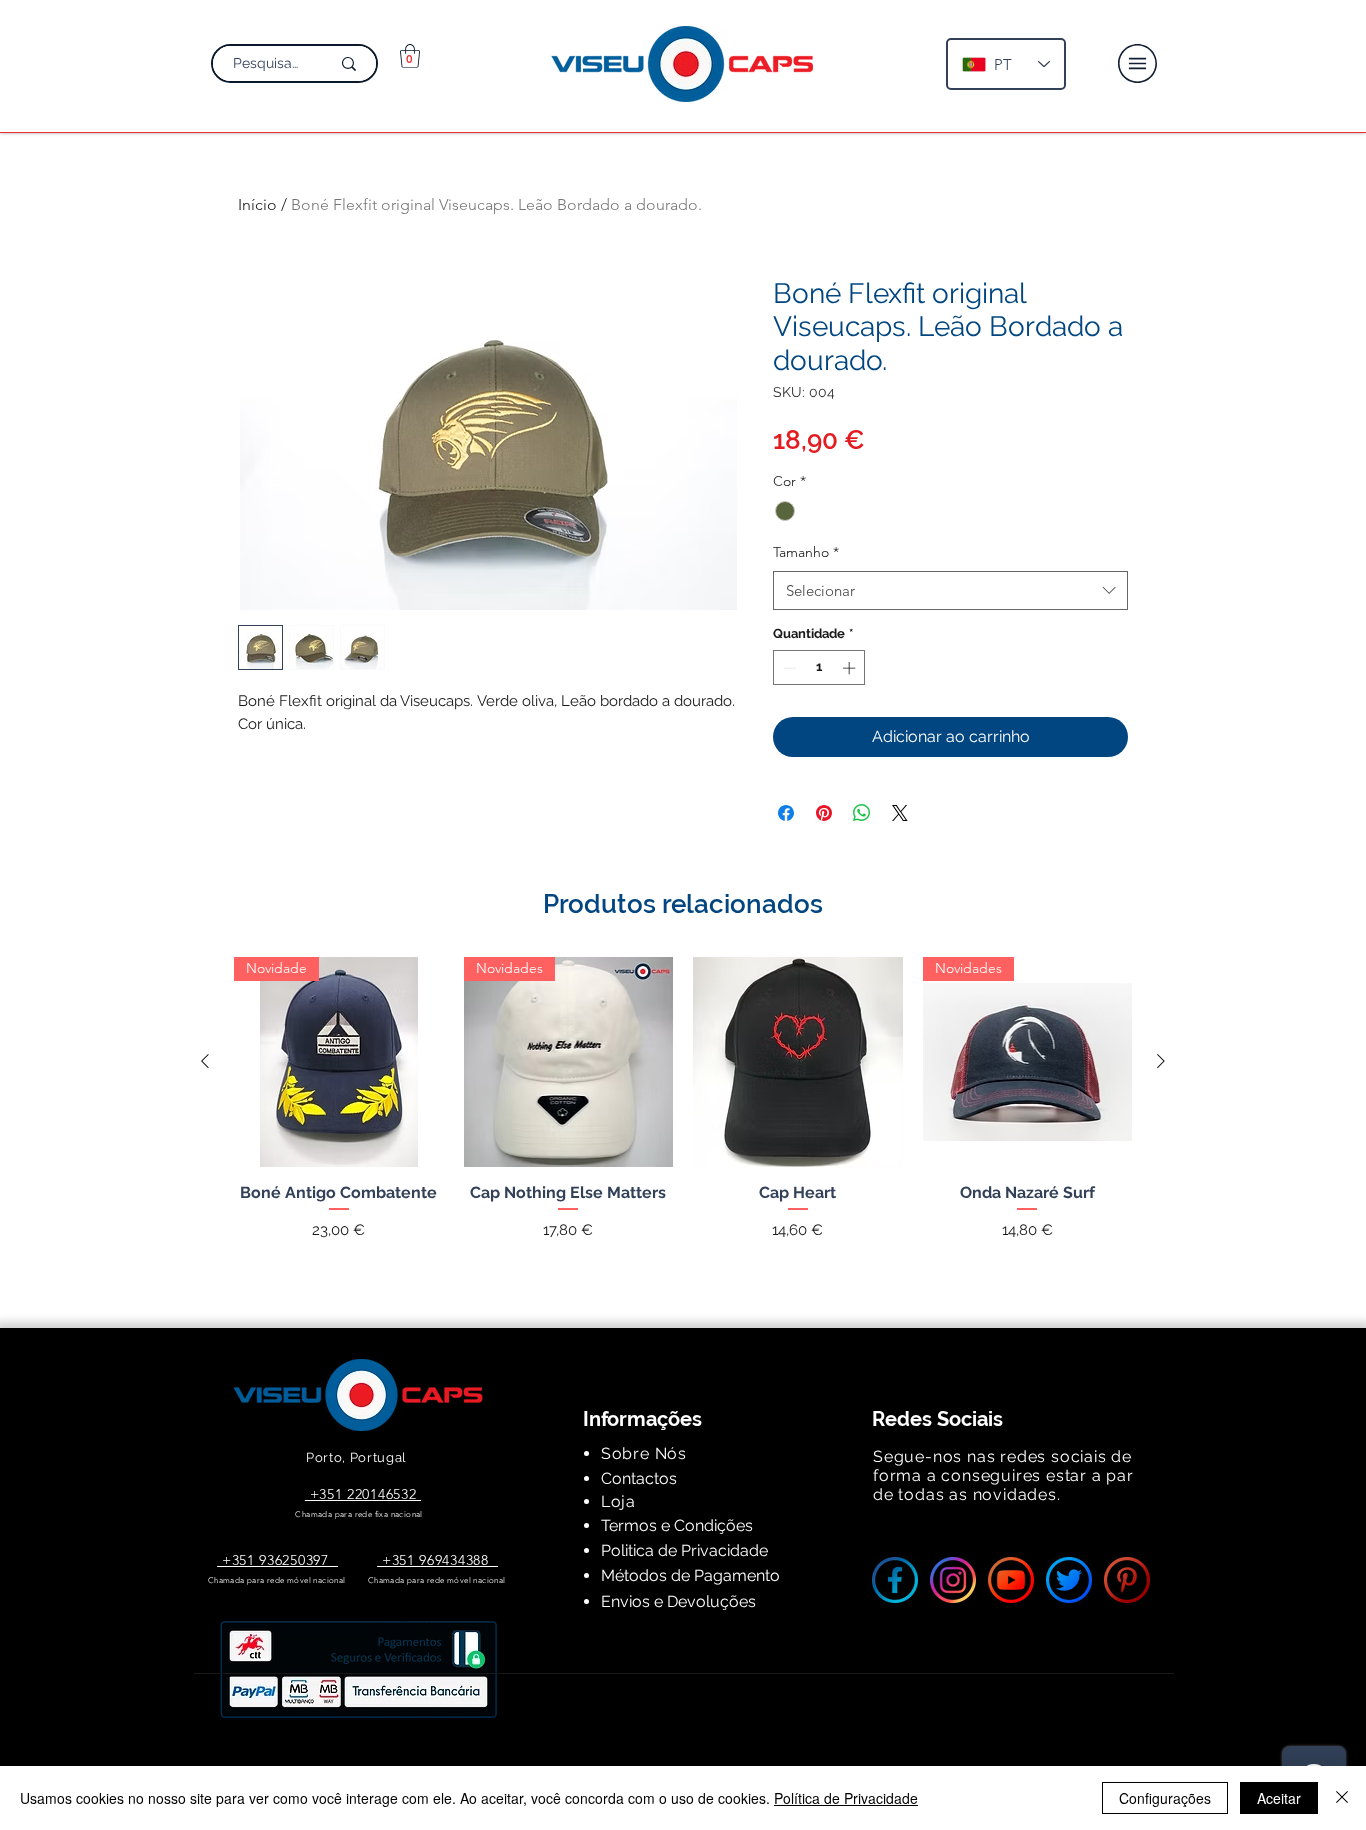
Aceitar (1279, 1798)
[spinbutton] (819, 668)
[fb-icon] (895, 1580)
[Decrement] (788, 668)
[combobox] (950, 590)
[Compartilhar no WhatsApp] (862, 813)
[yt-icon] (1011, 1580)
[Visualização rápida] (798, 1062)
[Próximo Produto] (1161, 1061)
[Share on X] (900, 813)
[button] (410, 56)
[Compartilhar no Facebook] (786, 813)
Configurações (1165, 1798)
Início (257, 204)
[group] (683, 1119)
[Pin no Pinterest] (824, 813)
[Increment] (851, 668)
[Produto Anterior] (205, 1061)
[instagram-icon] (953, 1580)
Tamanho (806, 552)
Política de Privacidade (846, 1798)
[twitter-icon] (1069, 1580)
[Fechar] (1342, 1798)
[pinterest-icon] (1127, 1580)
